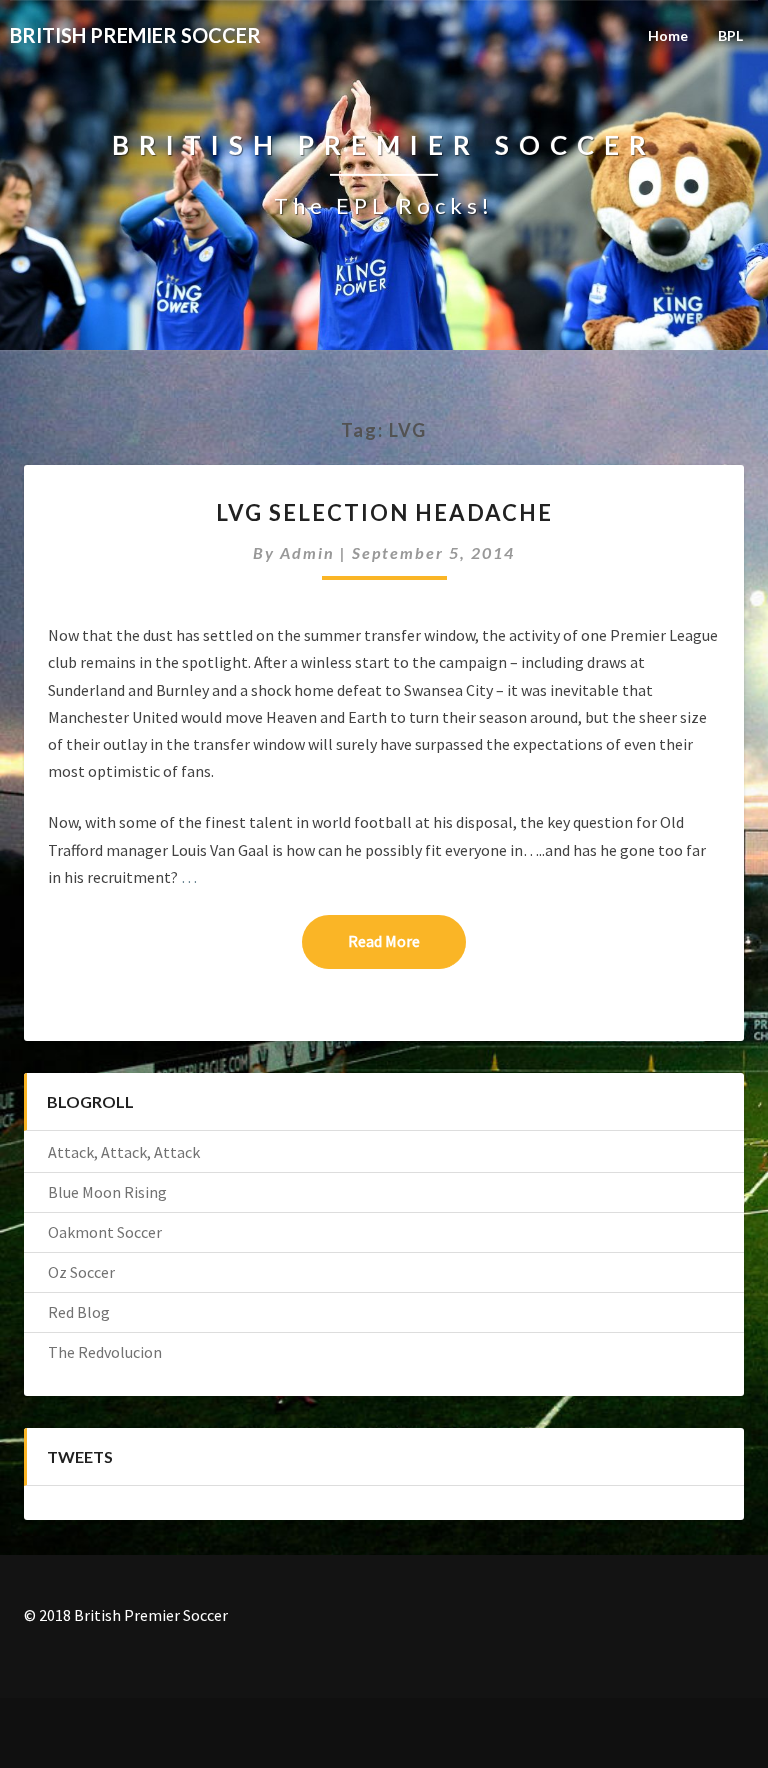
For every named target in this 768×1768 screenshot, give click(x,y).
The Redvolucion (105, 1352)
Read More (407, 940)
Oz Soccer (81, 1272)
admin (307, 552)
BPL (730, 35)
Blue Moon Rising (107, 1192)
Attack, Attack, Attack (124, 1152)
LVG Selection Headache (384, 512)
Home (668, 35)
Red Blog (79, 1312)
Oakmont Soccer (105, 1232)
